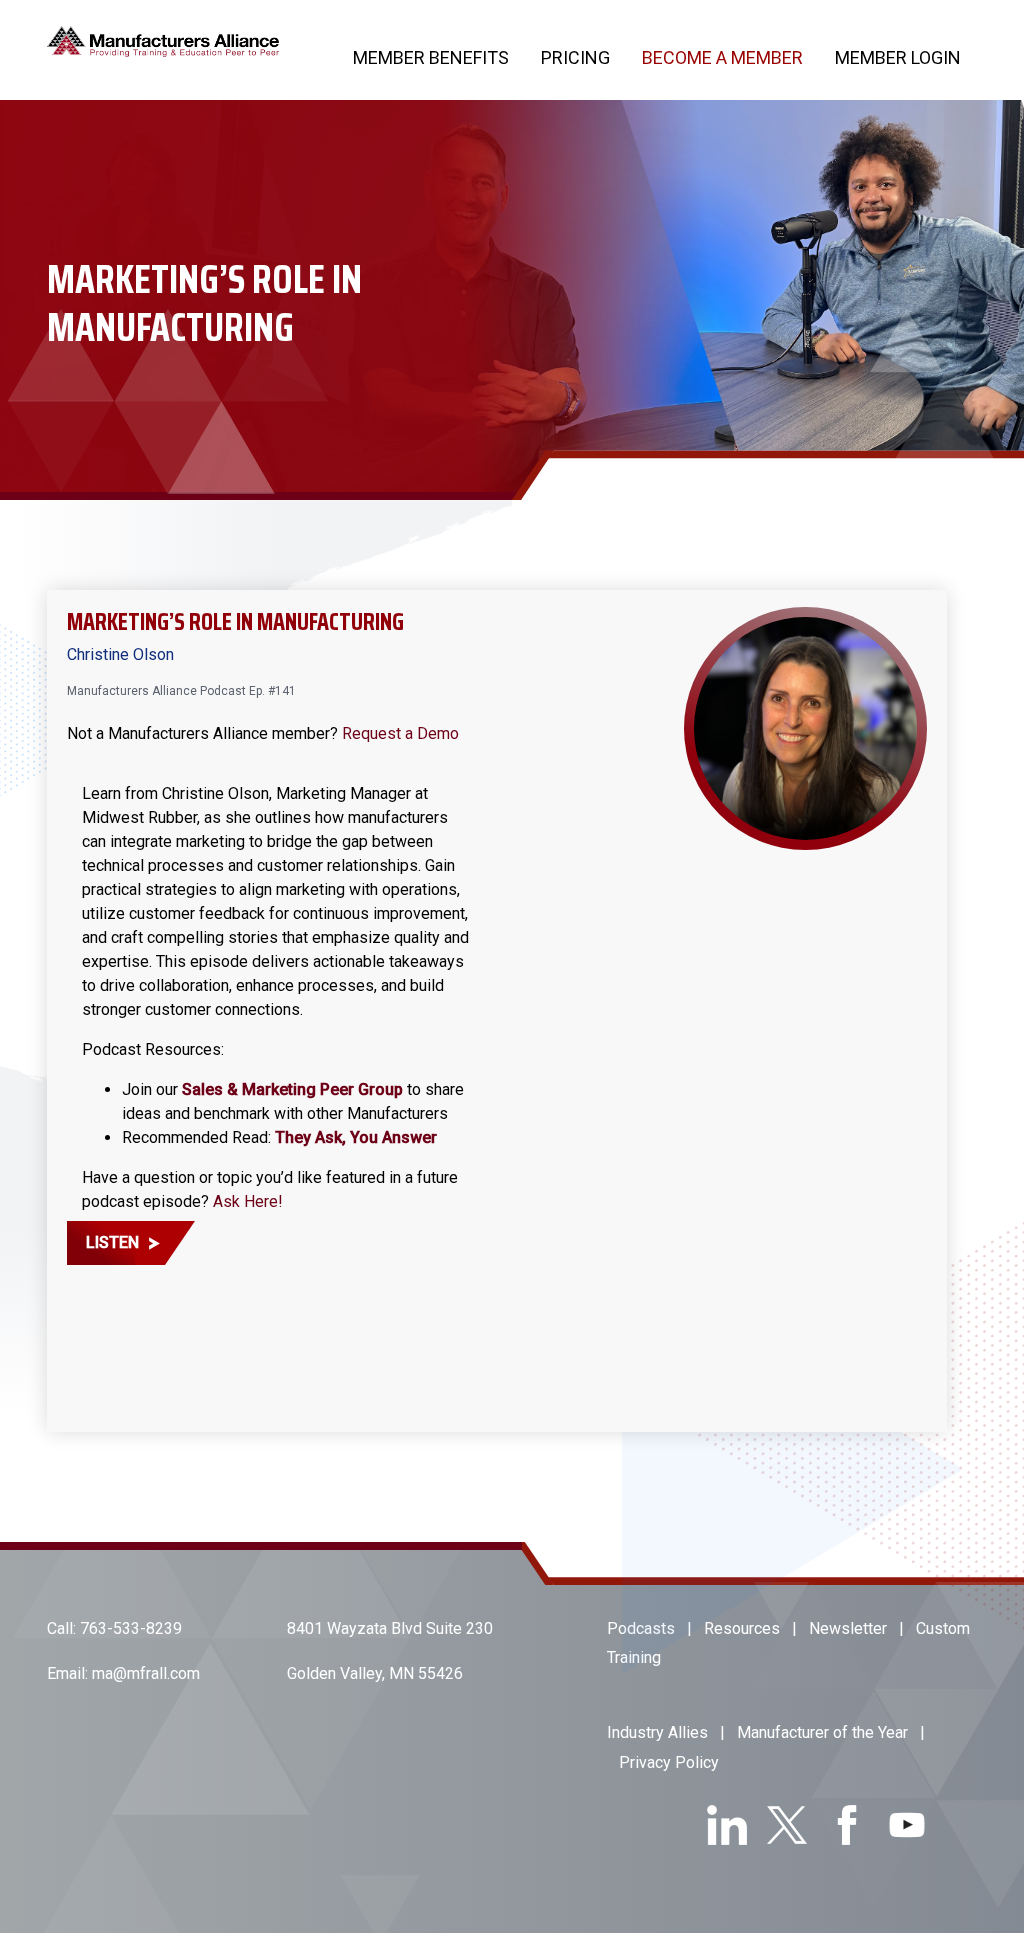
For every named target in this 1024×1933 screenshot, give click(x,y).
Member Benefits (431, 57)
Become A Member (722, 57)
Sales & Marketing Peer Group (292, 1089)
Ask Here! (248, 1201)
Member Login (898, 57)
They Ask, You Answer (356, 1137)
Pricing (575, 57)
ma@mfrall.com (146, 1673)
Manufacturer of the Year (822, 1732)
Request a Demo (400, 733)
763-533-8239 (131, 1628)
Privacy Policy (669, 1762)
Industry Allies (657, 1732)
